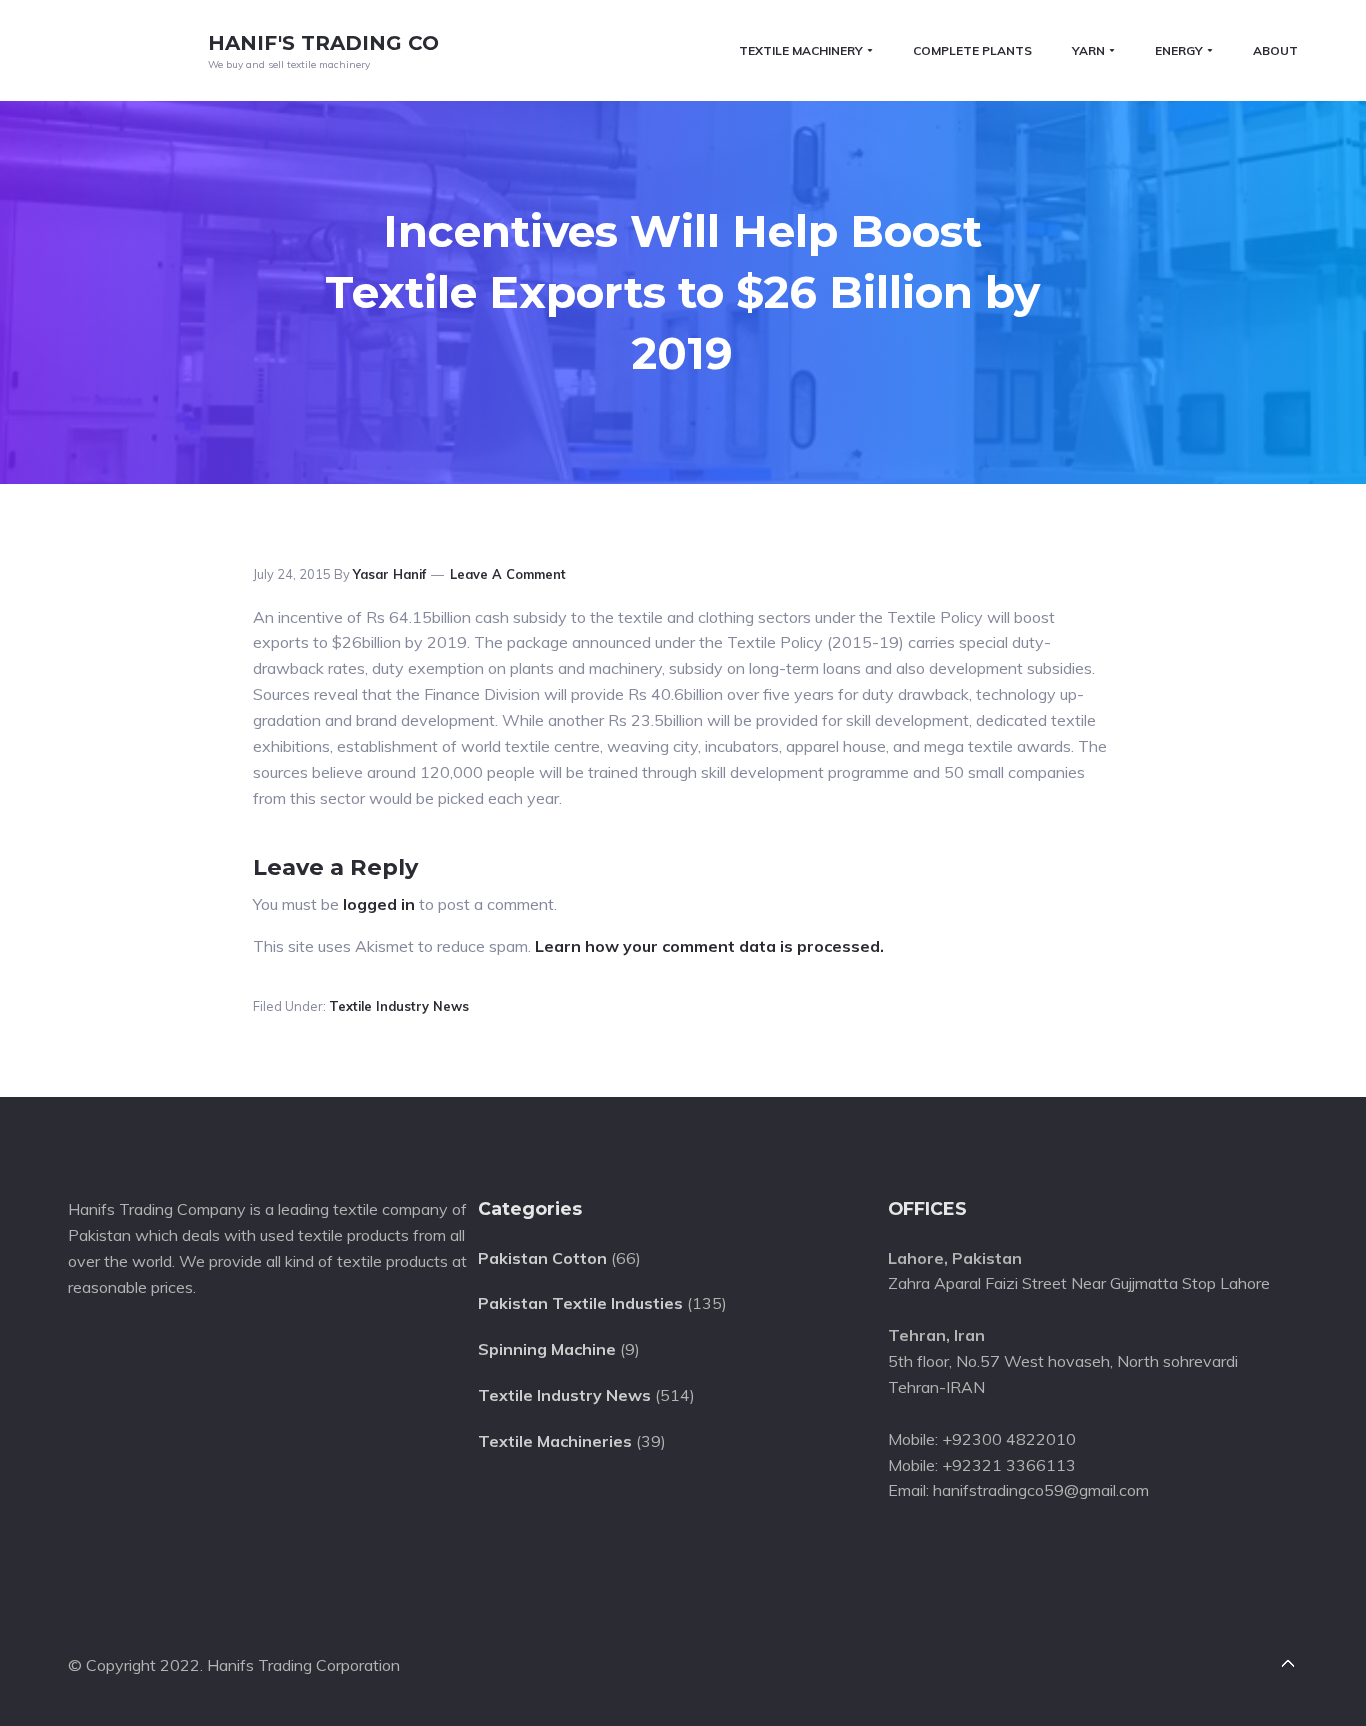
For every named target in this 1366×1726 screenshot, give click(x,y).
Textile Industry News (399, 1006)
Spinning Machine (547, 1349)
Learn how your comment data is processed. (709, 946)
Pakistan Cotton (542, 1258)
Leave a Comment (508, 574)
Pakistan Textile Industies (580, 1303)
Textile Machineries (555, 1441)
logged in (379, 904)
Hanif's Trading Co (323, 43)
